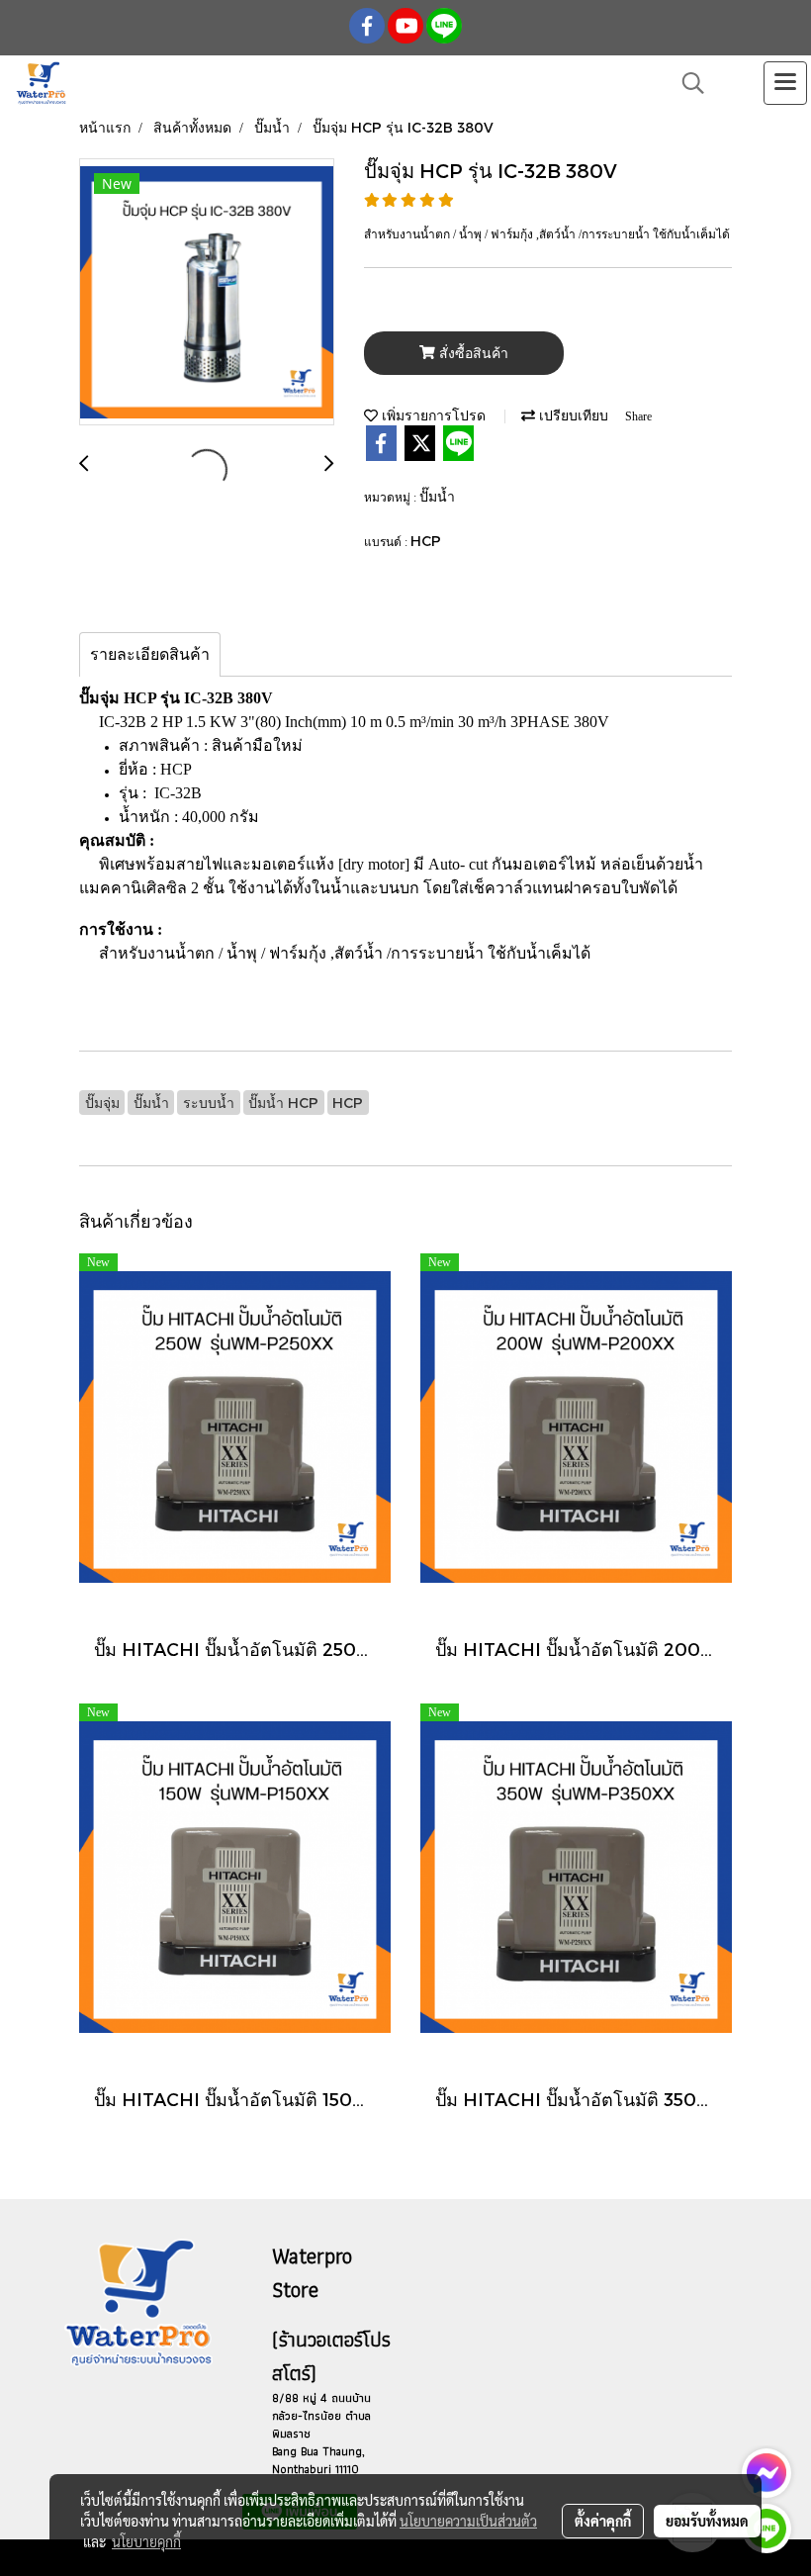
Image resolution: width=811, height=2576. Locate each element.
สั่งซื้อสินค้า (472, 354)
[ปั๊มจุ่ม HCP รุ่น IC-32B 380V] (207, 293)
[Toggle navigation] (785, 83)
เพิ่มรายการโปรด (432, 415)
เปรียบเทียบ (572, 415)
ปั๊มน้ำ (437, 496)
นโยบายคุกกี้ (146, 2541)
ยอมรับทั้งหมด (707, 2521)
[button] (686, 83)
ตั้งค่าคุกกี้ (603, 2521)
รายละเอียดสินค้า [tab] (150, 654)
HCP (426, 541)
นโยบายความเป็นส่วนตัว (468, 2521)
